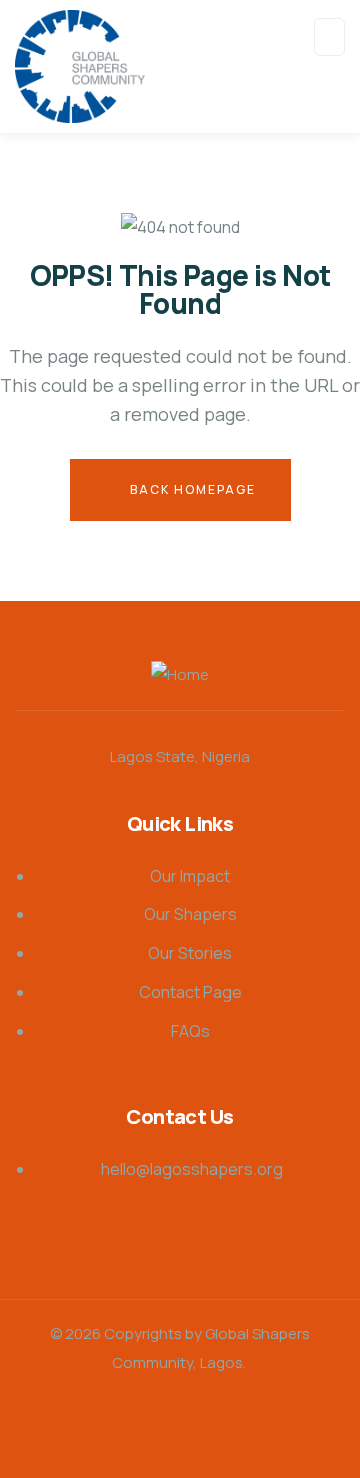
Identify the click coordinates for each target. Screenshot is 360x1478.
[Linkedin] (149, 1423)
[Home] (180, 675)
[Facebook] (275, 1423)
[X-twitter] (212, 1423)
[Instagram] (86, 1423)
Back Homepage (191, 489)
